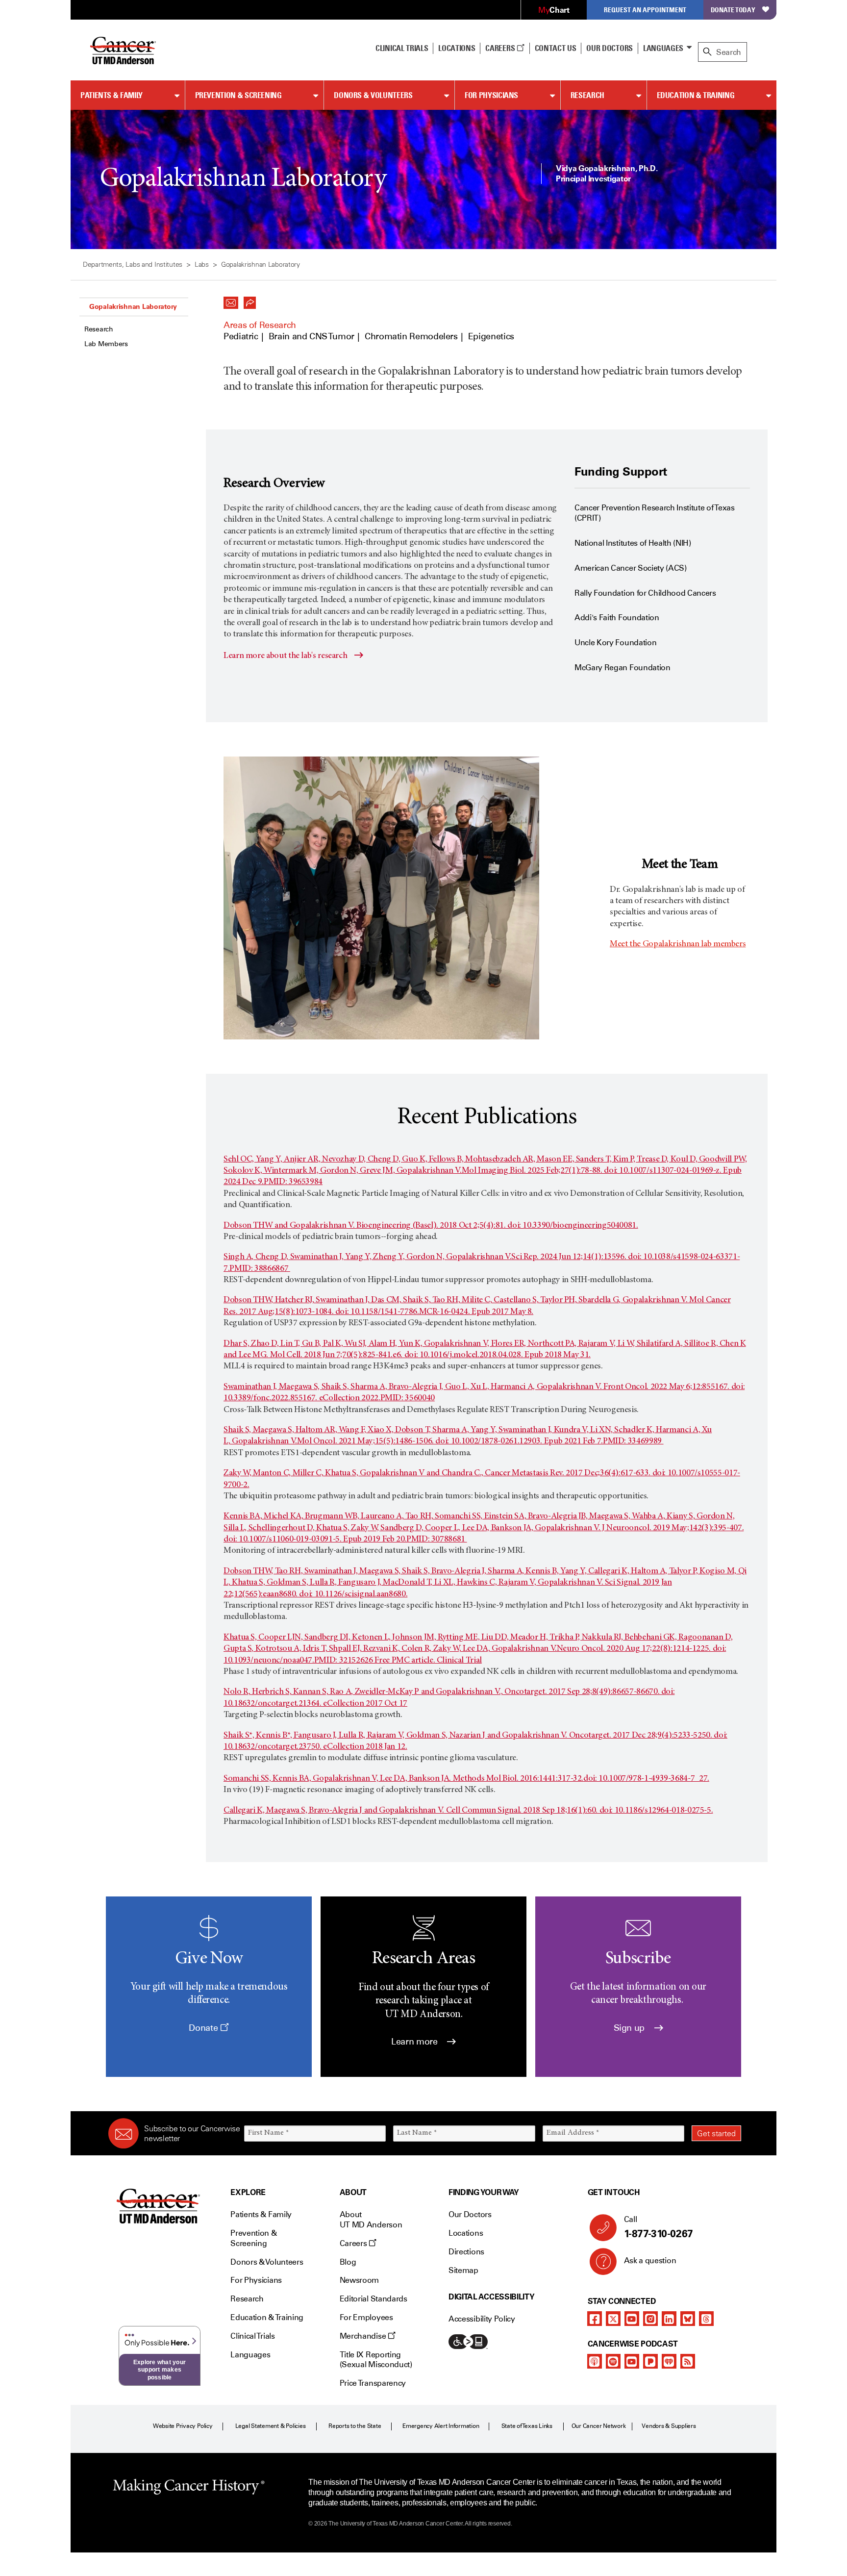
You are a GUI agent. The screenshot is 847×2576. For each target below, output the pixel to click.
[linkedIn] (669, 2319)
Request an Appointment (645, 10)
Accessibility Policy (482, 2319)
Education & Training (696, 95)
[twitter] (613, 2319)
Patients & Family (112, 95)
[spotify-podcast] (613, 2361)
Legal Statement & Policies (271, 2426)
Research (587, 95)
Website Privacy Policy (183, 2426)
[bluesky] (688, 2319)
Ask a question (650, 2260)
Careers (501, 48)
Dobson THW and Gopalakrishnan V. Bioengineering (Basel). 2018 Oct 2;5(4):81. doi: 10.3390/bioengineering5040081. (431, 1226)
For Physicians (491, 95)
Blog (348, 2262)
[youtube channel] (632, 2319)
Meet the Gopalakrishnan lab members (678, 944)
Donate (204, 2028)
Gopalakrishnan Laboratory (133, 306)
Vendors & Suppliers (669, 2426)
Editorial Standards (374, 2299)
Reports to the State (355, 2426)
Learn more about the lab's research (285, 656)
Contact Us (556, 48)
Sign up (630, 2028)
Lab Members (106, 344)
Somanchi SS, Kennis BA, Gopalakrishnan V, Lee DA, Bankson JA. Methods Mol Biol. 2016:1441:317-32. (403, 1779)
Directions (466, 2252)
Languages (663, 48)
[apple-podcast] (595, 2361)
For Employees (366, 2317)
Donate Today (733, 10)
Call (659, 2227)
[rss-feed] (688, 2361)
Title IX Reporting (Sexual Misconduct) (376, 2360)
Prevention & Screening (238, 95)
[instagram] (650, 2319)
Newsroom (359, 2280)
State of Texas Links (527, 2426)
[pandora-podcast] (650, 2361)
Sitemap (463, 2270)
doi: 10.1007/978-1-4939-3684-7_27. (646, 1779)
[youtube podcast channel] (632, 2361)
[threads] (706, 2319)
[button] (231, 300)
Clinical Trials (402, 48)
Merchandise (364, 2336)
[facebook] (595, 2319)
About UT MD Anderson (371, 2220)
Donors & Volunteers (373, 95)
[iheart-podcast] (669, 2361)
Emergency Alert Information (441, 2426)
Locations (466, 2233)
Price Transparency (373, 2383)
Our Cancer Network (599, 2426)
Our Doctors (609, 48)
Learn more (415, 2042)
